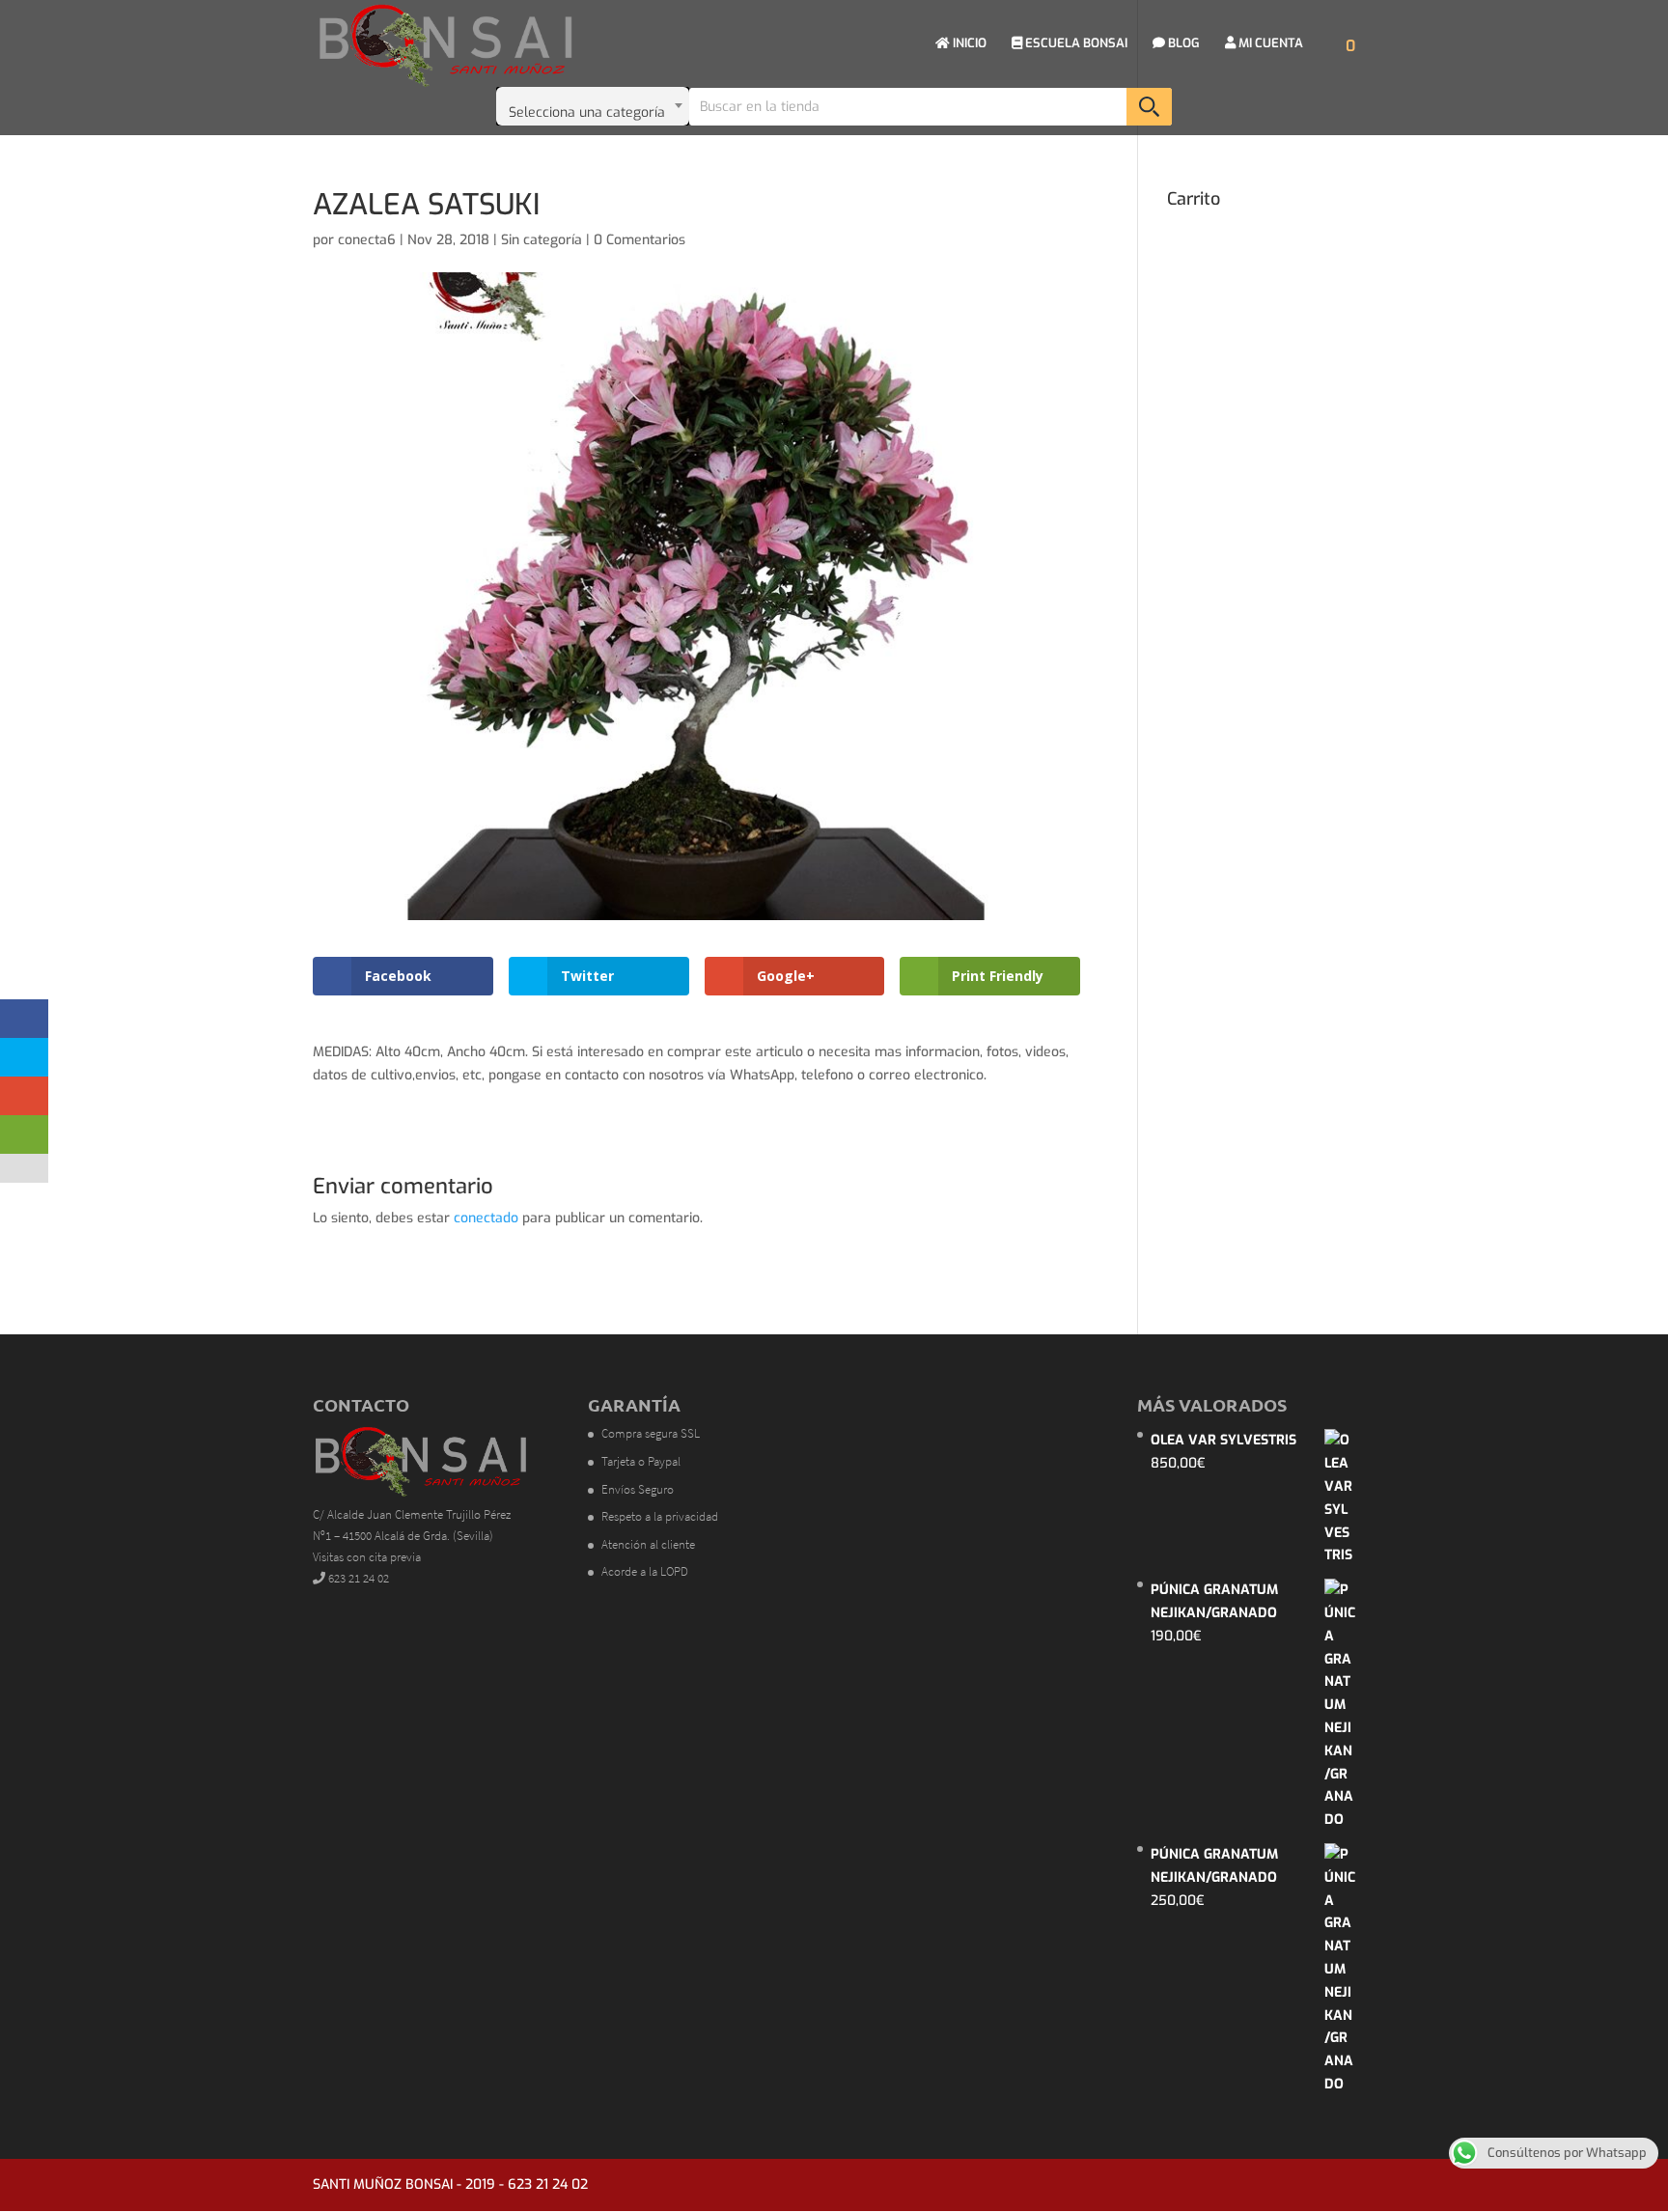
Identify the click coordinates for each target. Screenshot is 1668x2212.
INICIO (968, 44)
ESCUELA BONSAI (1075, 44)
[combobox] (593, 106)
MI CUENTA (1269, 44)
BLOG (1182, 44)
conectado (486, 1218)
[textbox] (593, 106)
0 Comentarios (639, 240)
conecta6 (367, 240)
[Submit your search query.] (1149, 107)
